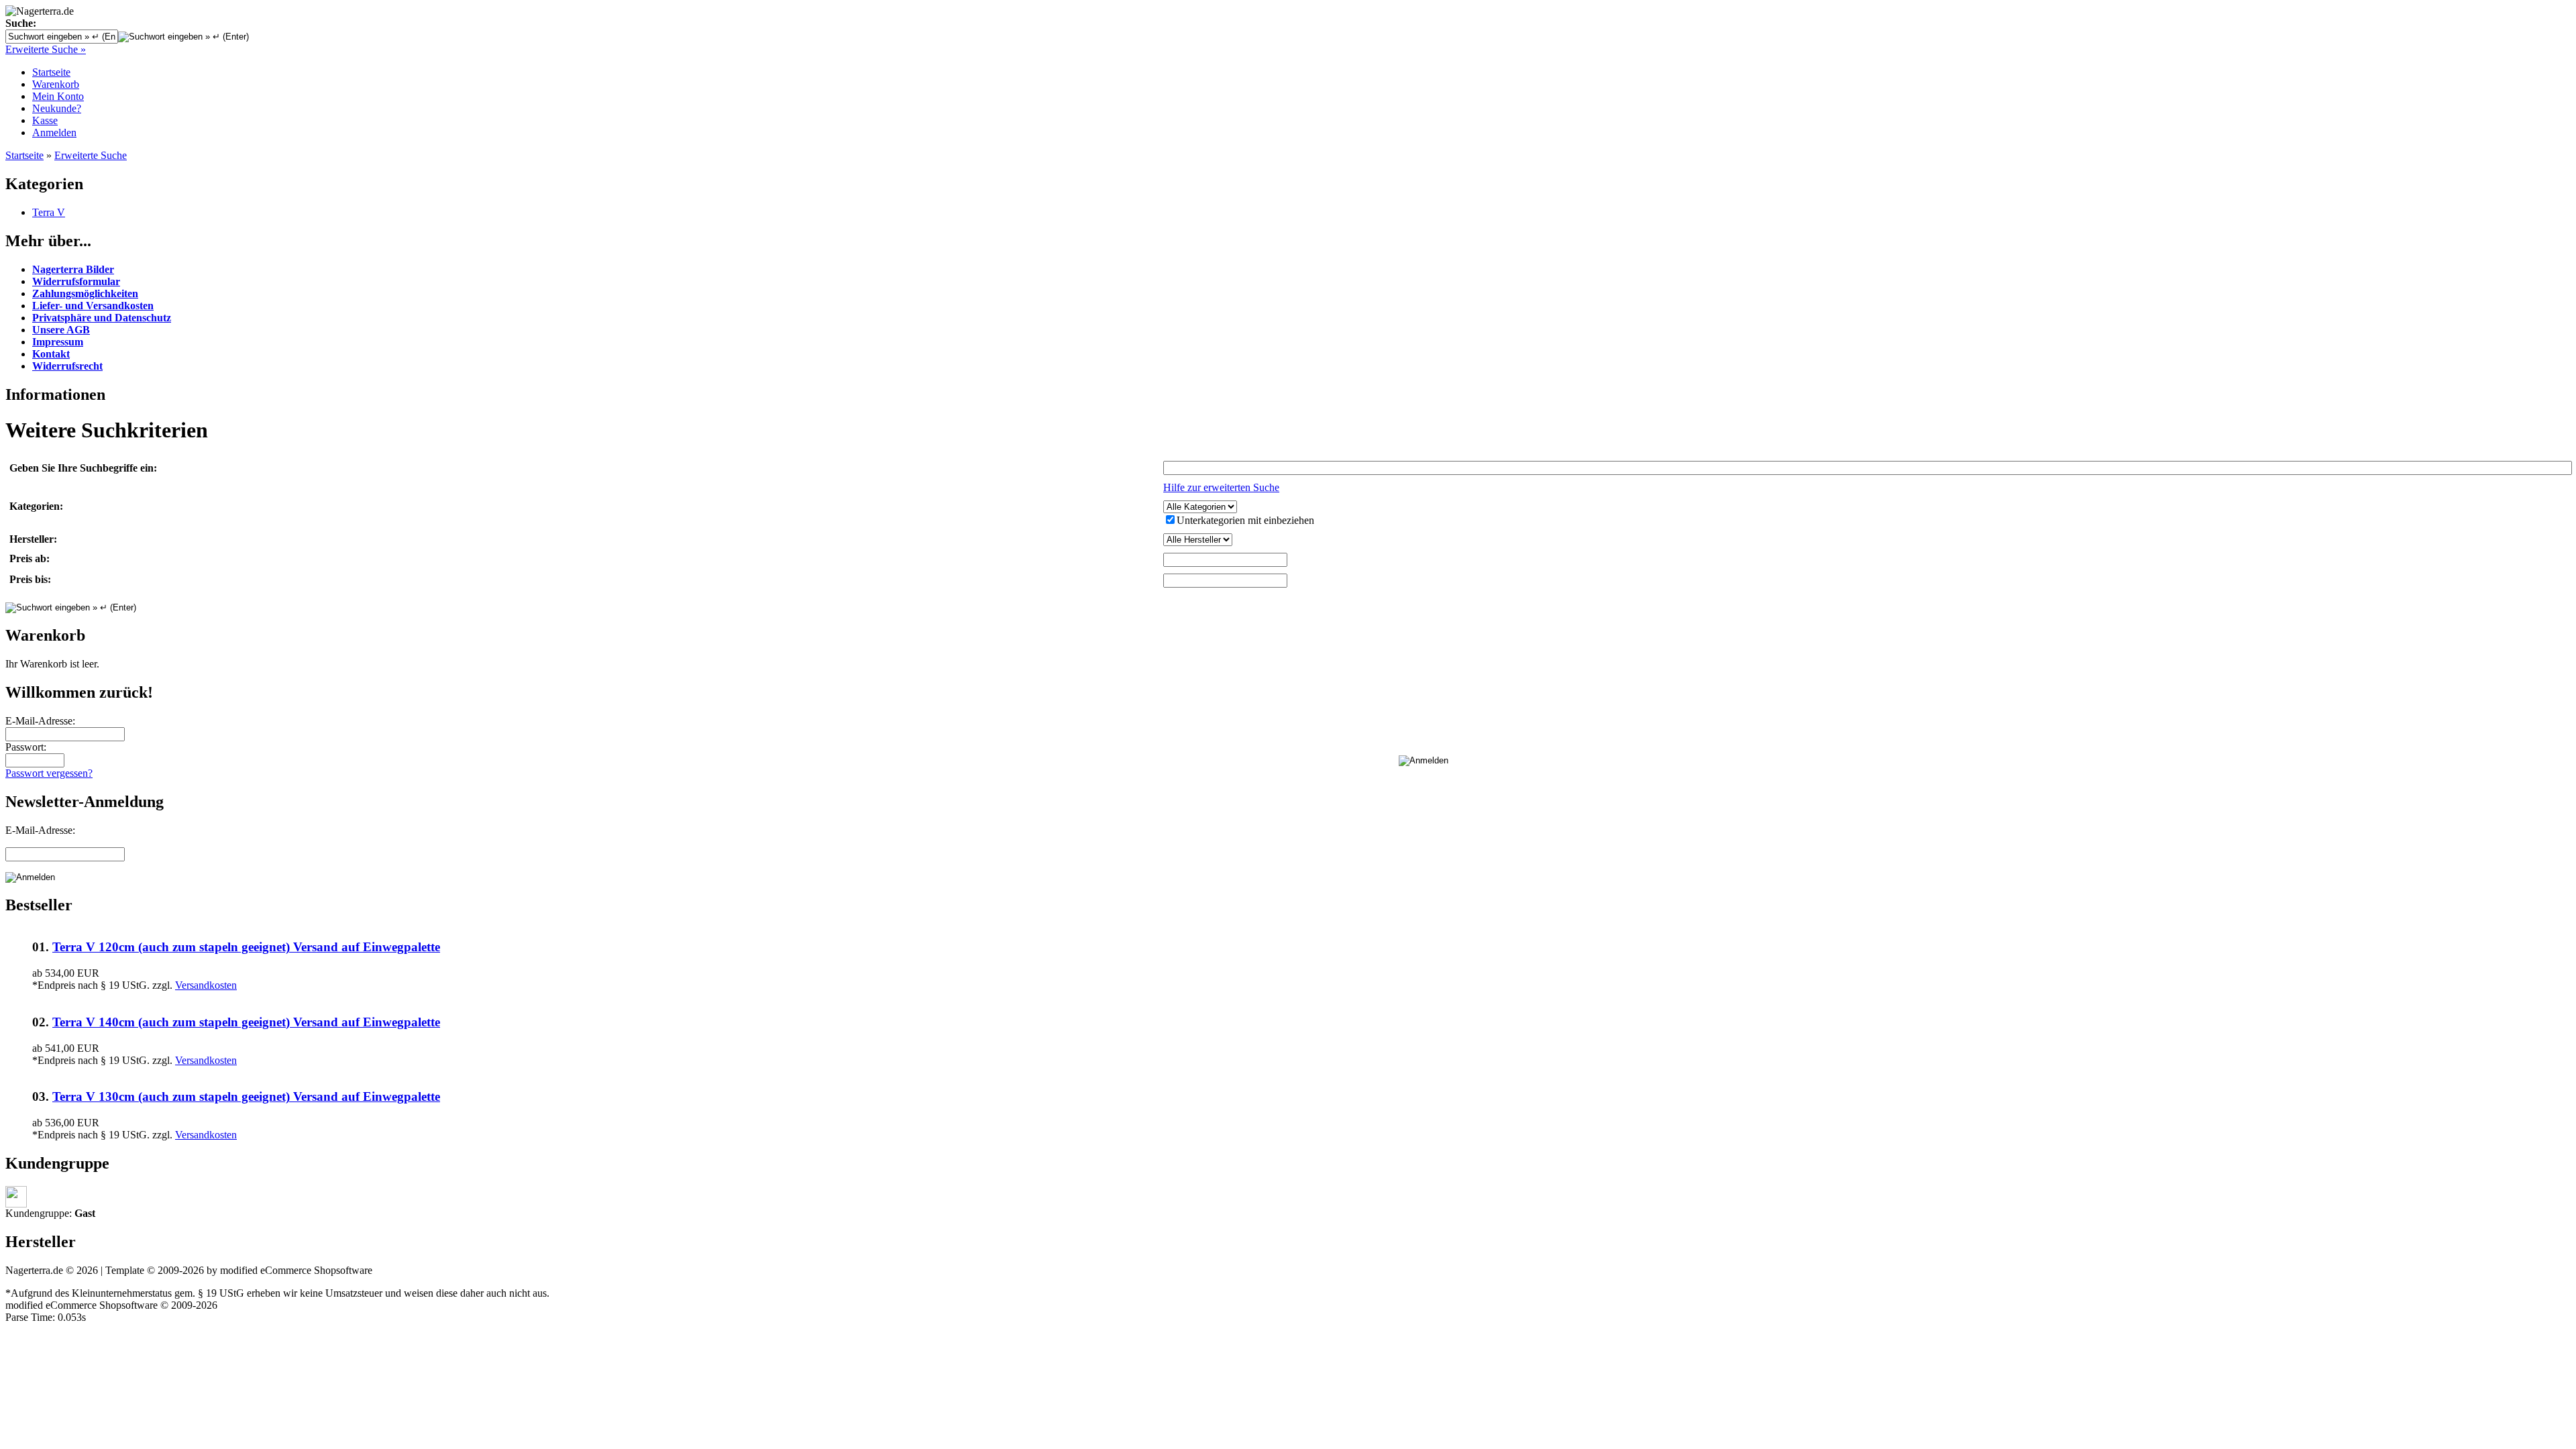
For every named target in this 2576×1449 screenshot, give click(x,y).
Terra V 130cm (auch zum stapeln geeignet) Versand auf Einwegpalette (246, 1096)
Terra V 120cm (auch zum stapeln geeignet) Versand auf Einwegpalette (246, 947)
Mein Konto (58, 96)
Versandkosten (206, 985)
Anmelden (54, 132)
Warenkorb (56, 84)
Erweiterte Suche (91, 155)
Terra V (49, 212)
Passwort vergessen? (49, 773)
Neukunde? (57, 108)
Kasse (45, 120)
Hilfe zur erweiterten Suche (1221, 487)
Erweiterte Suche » (46, 49)
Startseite (51, 72)
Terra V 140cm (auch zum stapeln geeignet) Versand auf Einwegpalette (246, 1022)
